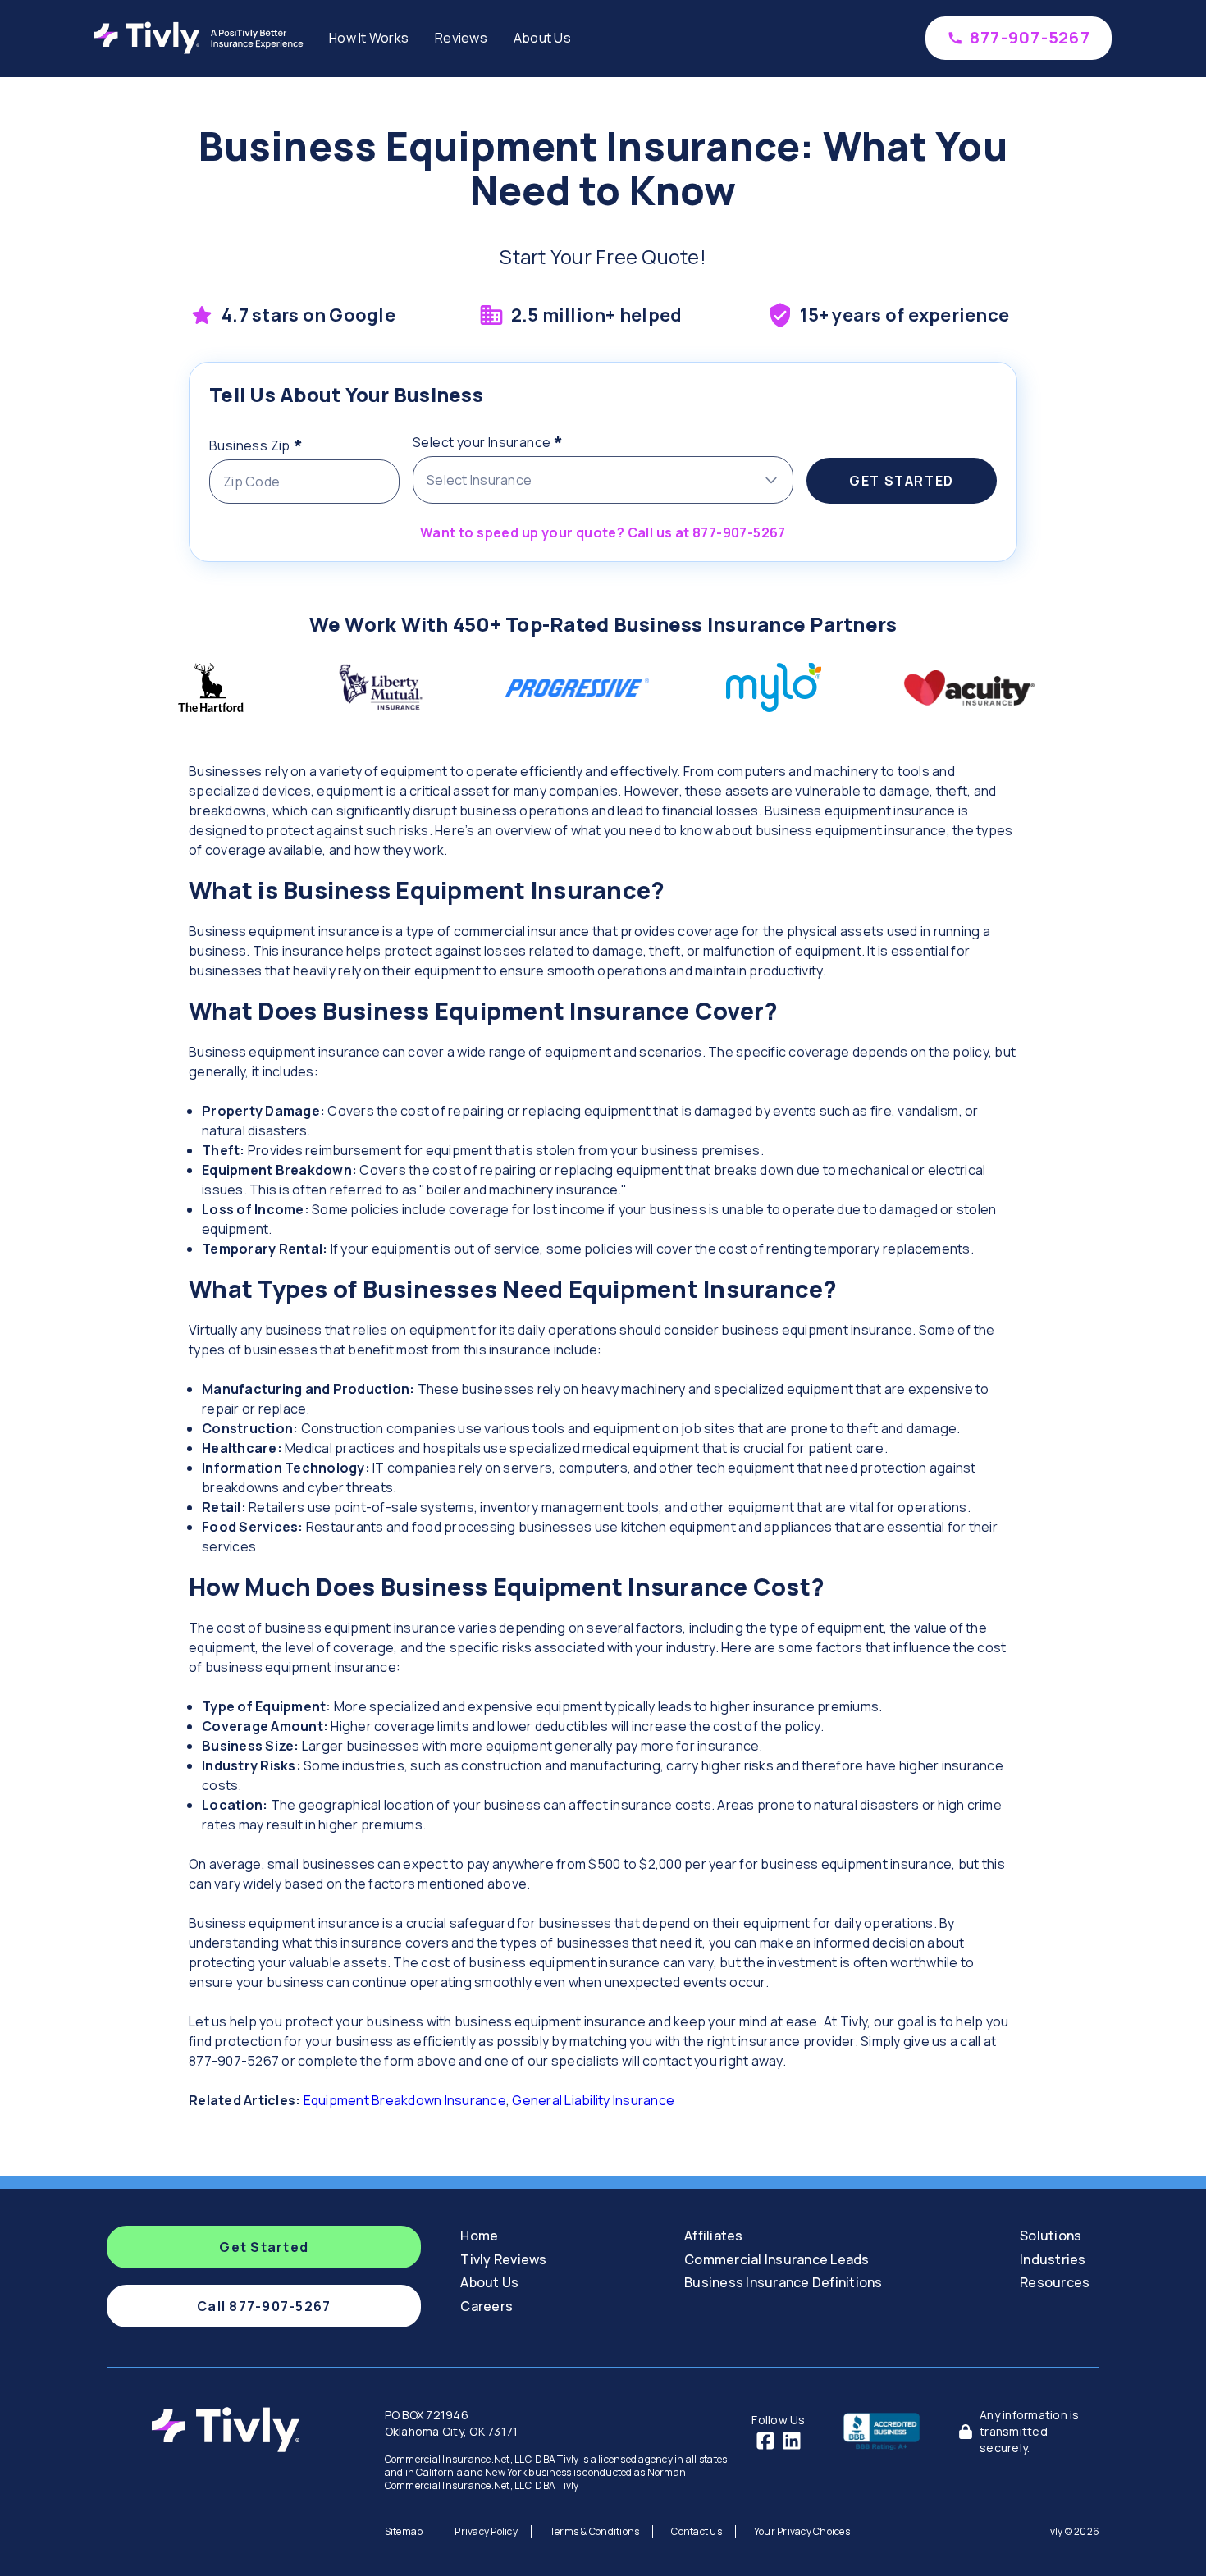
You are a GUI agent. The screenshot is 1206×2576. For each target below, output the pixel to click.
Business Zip (288, 443)
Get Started (902, 481)
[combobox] (603, 480)
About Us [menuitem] (542, 38)
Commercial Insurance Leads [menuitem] (777, 2259)
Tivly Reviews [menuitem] (503, 2259)
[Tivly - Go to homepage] (203, 38)
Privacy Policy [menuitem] (486, 2531)
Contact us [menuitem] (697, 2531)
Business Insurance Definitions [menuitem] (783, 2282)
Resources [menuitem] (1055, 2282)
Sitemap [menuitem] (404, 2531)
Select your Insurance (521, 440)
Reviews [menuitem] (461, 38)
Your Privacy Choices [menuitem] (802, 2531)
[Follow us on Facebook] (765, 2441)
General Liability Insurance (593, 2100)
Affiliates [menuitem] (714, 2236)
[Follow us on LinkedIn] (792, 2441)
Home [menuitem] (479, 2236)
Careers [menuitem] (487, 2306)
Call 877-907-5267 (264, 2306)
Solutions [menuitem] (1051, 2236)
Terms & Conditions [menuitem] (595, 2531)
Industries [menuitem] (1053, 2259)
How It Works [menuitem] (369, 38)
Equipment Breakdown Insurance (405, 2100)
